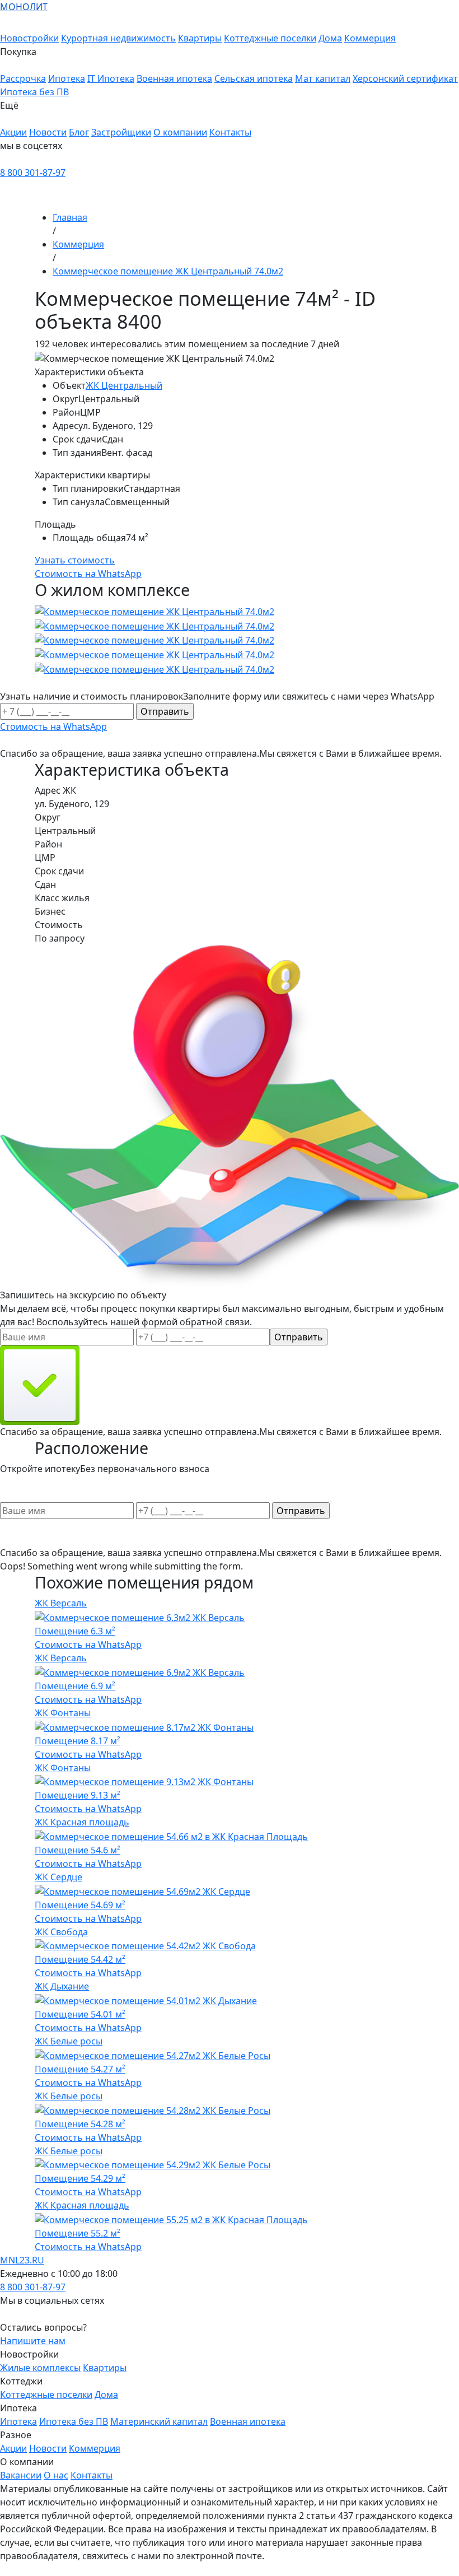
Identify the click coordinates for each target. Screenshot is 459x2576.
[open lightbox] (230, 640)
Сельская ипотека (254, 78)
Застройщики (121, 132)
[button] (230, 58)
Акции (13, 132)
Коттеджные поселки (270, 38)
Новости (48, 132)
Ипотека (67, 78)
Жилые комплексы (40, 2368)
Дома (330, 38)
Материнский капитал (159, 2421)
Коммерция (370, 38)
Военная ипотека (174, 78)
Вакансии (21, 2475)
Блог (79, 132)
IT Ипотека (111, 78)
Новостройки (29, 38)
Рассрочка (23, 78)
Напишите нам (33, 2341)
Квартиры (200, 38)
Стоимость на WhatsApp (88, 1645)
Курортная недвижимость (118, 38)
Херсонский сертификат (405, 78)
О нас (56, 2475)
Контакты (230, 132)
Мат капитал (323, 78)
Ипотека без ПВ (34, 92)
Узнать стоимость (75, 560)
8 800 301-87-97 (33, 173)
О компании (180, 132)
